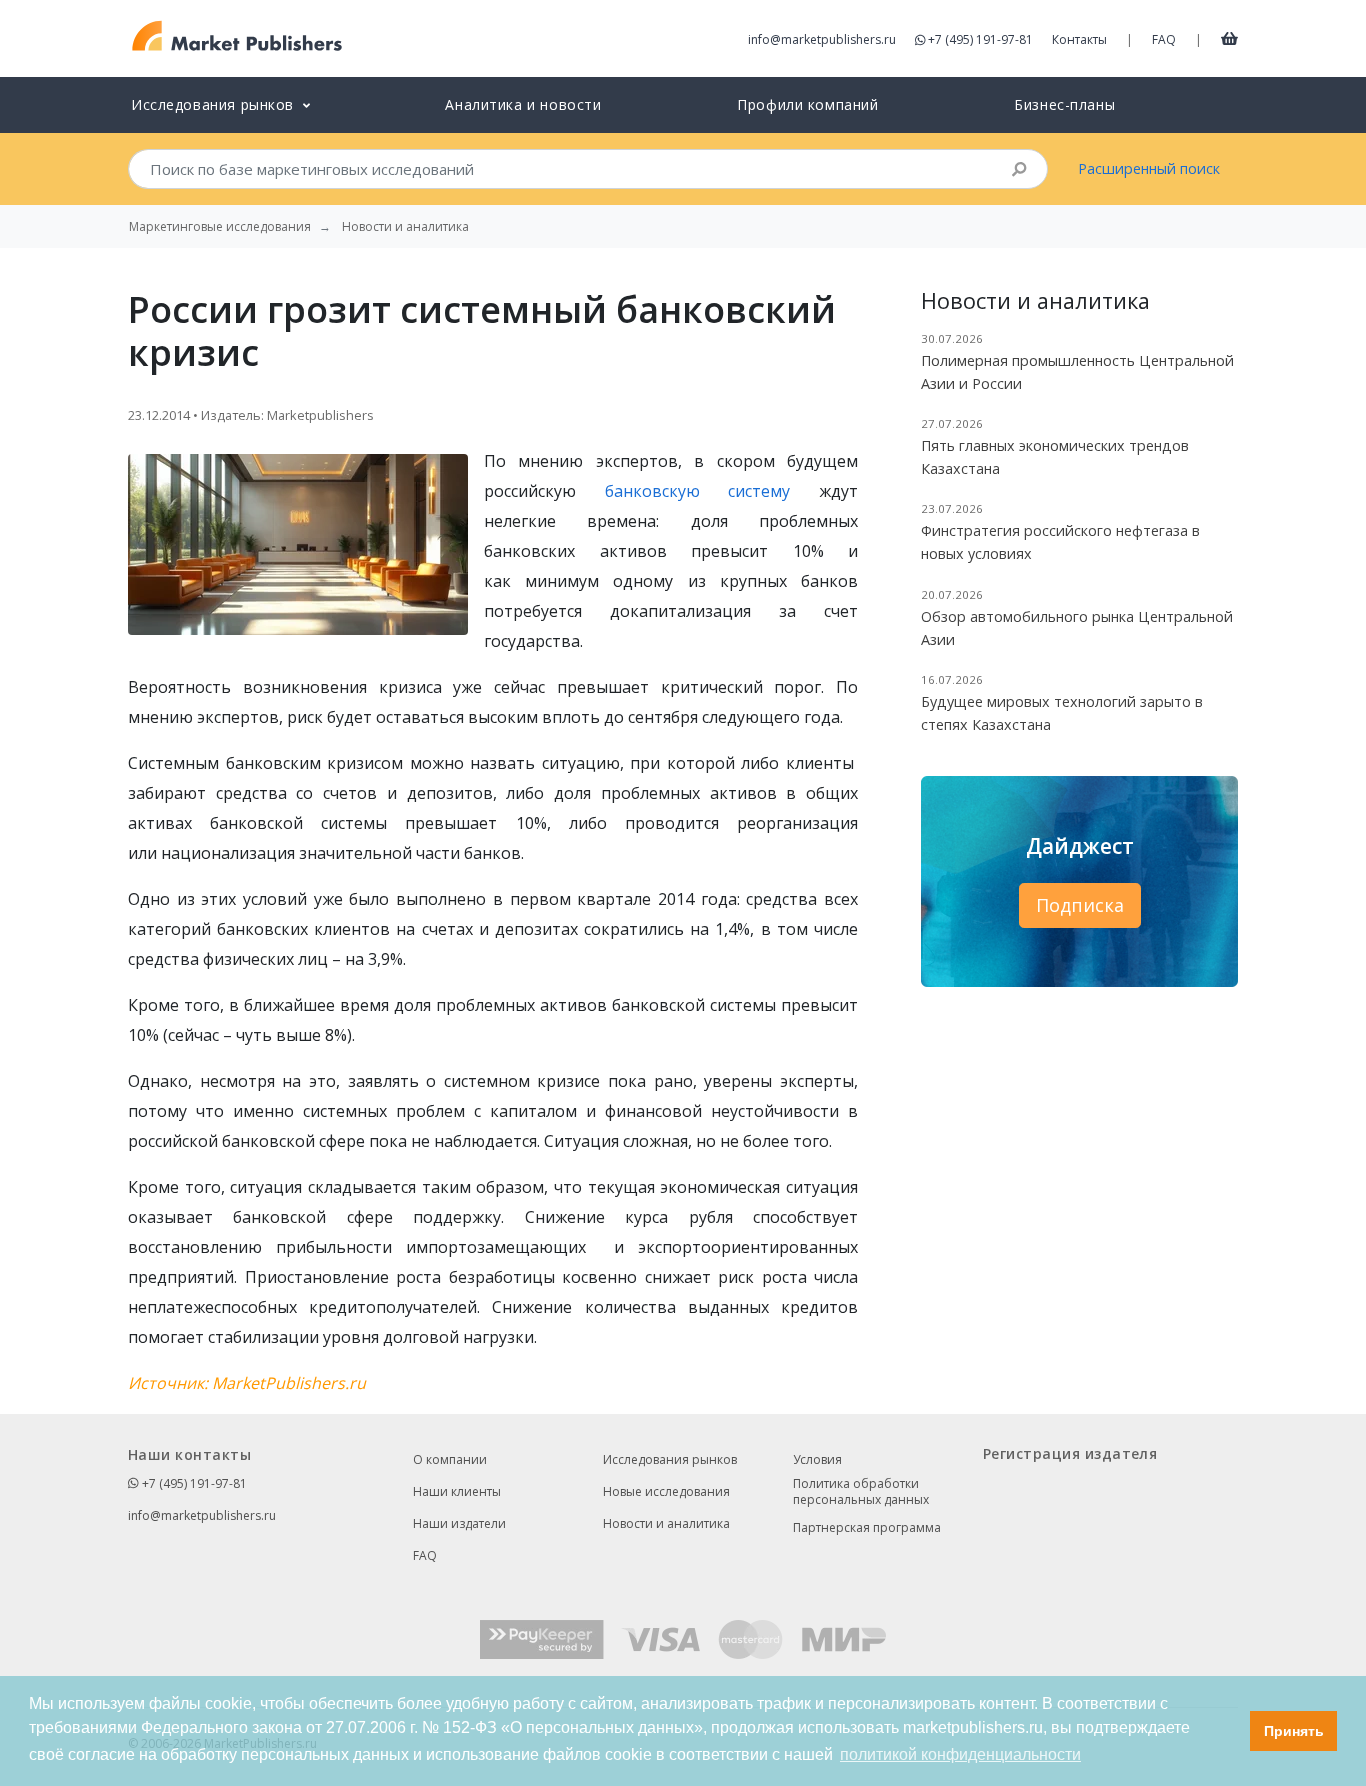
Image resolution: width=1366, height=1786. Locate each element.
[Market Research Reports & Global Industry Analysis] (237, 36)
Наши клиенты (457, 1491)
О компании (450, 1459)
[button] (1229, 1731)
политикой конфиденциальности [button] (960, 1754)
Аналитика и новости (523, 104)
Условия (817, 1459)
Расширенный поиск (1149, 168)
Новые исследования (666, 1491)
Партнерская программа (867, 1527)
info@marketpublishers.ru (822, 39)
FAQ (1164, 39)
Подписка (1080, 905)
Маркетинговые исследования (220, 227)
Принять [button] (1294, 1731)
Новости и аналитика (666, 1523)
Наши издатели (459, 1523)
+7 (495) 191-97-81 (980, 39)
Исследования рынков (670, 1459)
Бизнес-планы (1064, 104)
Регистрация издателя (1070, 1453)
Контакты (1079, 39)
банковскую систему (698, 491)
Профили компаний (807, 104)
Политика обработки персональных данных (861, 1492)
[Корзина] (1229, 38)
